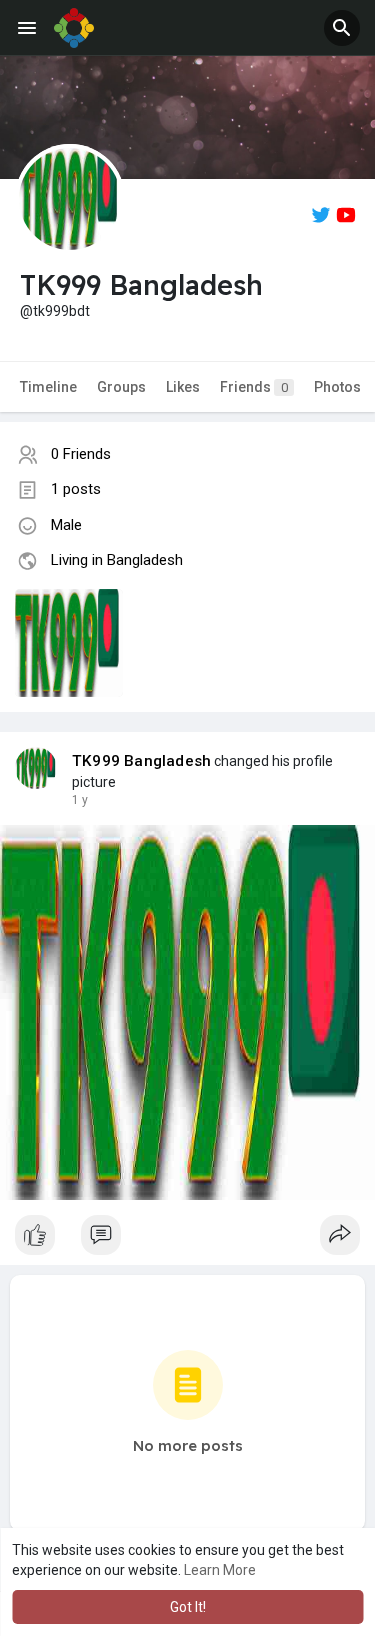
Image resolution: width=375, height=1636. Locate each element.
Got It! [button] (188, 1607)
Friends (254, 387)
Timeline (48, 387)
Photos (337, 387)
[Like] (187, 1240)
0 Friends (81, 454)
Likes (183, 387)
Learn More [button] (220, 1570)
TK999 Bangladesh (141, 761)
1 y (80, 800)
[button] (342, 28)
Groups (121, 387)
